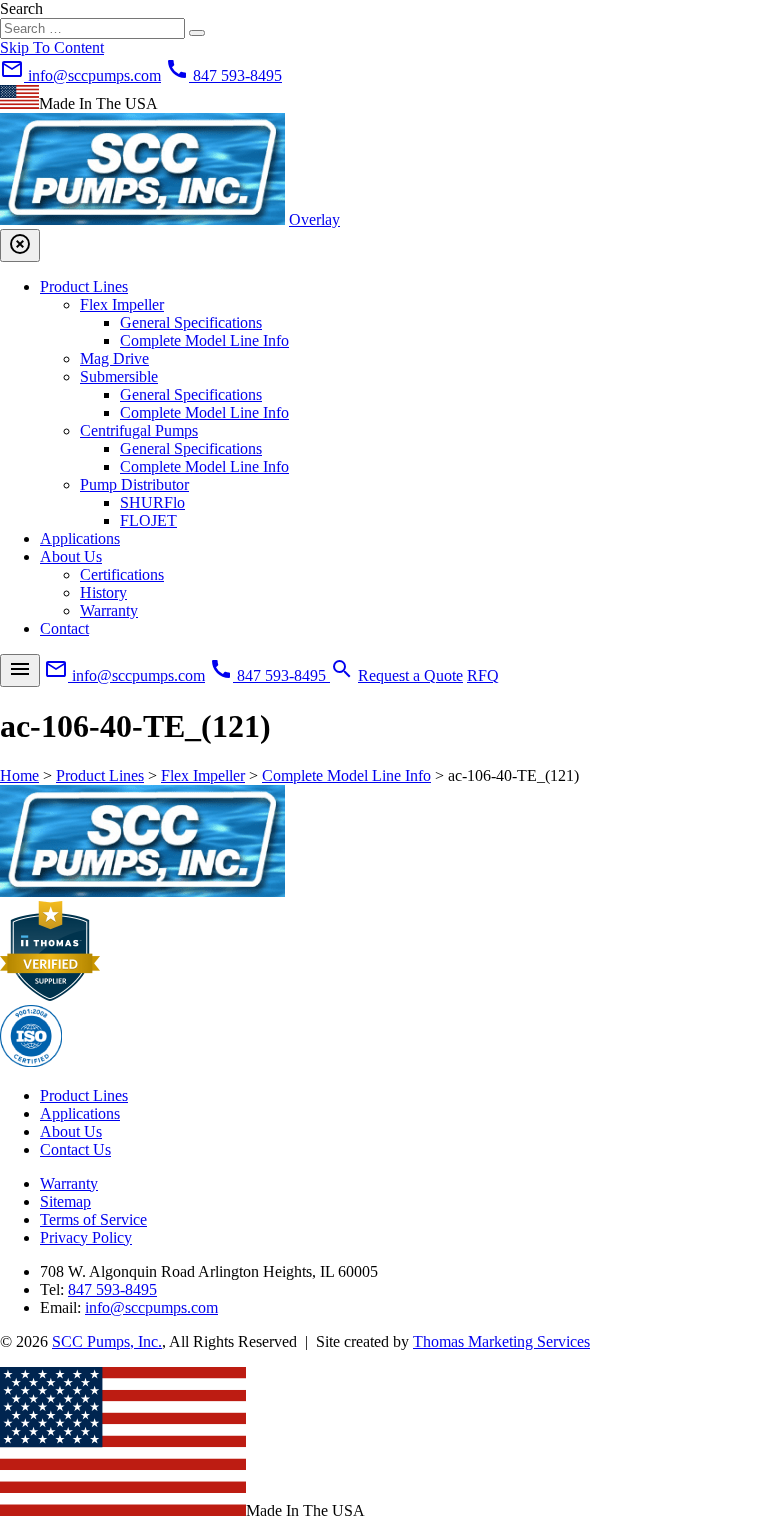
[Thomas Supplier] (50, 995)
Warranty (109, 610)
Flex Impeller (122, 304)
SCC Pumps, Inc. (107, 1341)
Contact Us (75, 1149)
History (103, 592)
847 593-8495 (112, 1289)
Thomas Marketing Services (501, 1341)
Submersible (119, 376)
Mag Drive (114, 358)
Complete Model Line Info (204, 340)
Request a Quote (410, 675)
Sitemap (65, 1201)
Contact (64, 628)
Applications (80, 538)
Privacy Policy (86, 1237)
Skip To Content (52, 47)
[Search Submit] (197, 33)
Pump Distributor (134, 484)
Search (21, 8)
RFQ (483, 675)
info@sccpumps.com (151, 1307)
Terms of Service (93, 1219)
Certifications (122, 574)
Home (19, 775)
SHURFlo (152, 502)
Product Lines (84, 286)
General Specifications (191, 322)
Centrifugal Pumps (139, 430)
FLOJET (148, 520)
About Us (71, 556)
